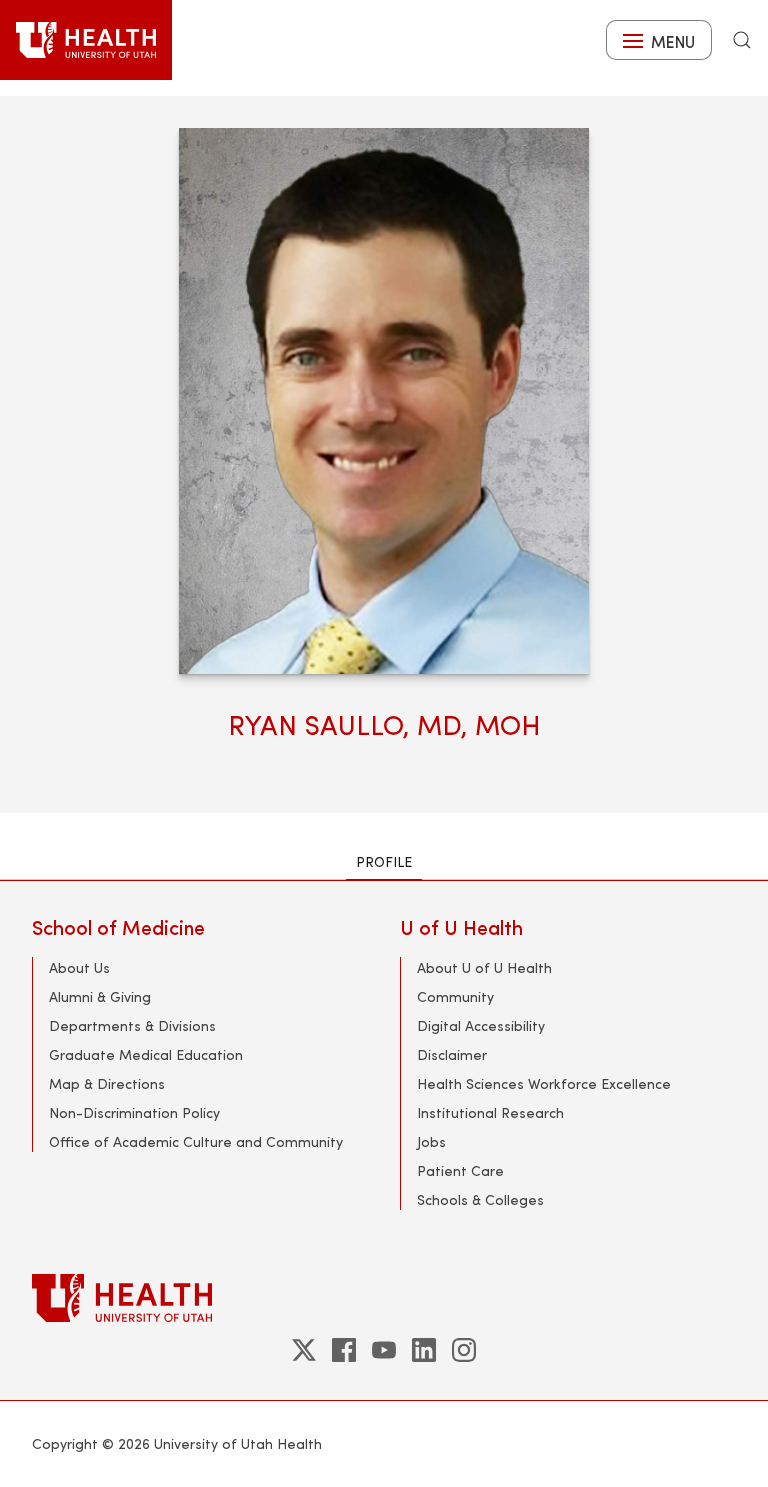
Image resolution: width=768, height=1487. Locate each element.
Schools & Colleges (480, 1199)
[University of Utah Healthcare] (384, 1297)
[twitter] (304, 1350)
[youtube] (384, 1350)
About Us (79, 967)
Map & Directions (107, 1083)
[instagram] (464, 1350)
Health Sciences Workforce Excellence (544, 1083)
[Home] (86, 40)
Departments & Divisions (132, 1025)
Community (455, 996)
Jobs (431, 1141)
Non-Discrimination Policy (134, 1112)
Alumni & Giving (100, 996)
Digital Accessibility (481, 1025)
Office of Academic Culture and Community (196, 1141)
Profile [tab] (384, 861)
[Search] (742, 40)
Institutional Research (490, 1112)
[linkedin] (424, 1350)
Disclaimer (452, 1054)
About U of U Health (484, 967)
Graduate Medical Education (146, 1054)
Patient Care (460, 1170)
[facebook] (344, 1350)
